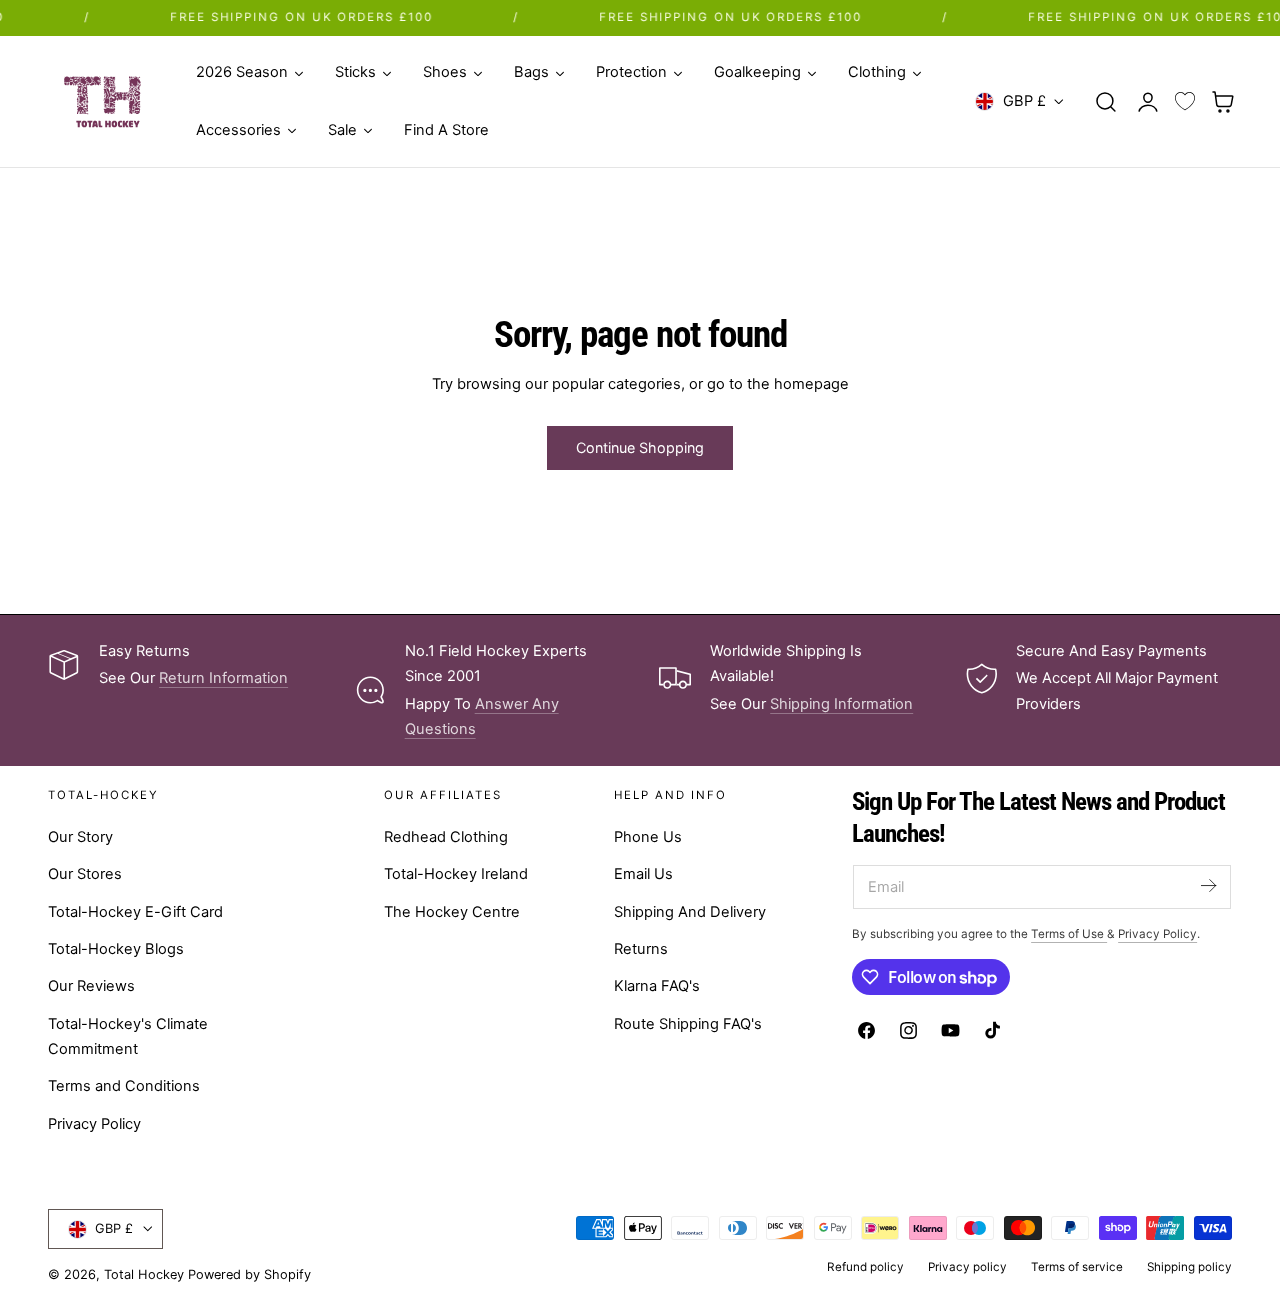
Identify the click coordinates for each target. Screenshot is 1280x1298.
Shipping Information (841, 704)
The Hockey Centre (452, 912)
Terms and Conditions (124, 1087)
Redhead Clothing (446, 837)
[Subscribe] (1208, 885)
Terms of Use (1069, 934)
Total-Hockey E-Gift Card (135, 912)
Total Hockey (144, 1274)
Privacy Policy (94, 1124)
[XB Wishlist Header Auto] (1185, 102)
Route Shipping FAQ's (688, 1024)
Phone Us (648, 837)
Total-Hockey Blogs (116, 949)
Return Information (223, 678)
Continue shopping (640, 447)
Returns (641, 949)
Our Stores (85, 875)
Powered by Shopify (249, 1274)
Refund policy (865, 1267)
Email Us (643, 875)
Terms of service (1077, 1267)
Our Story (80, 837)
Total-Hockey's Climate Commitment (128, 1036)
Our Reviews (91, 987)
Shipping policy (1189, 1267)
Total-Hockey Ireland (456, 875)
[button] (1106, 101)
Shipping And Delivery (690, 912)
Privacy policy (967, 1267)
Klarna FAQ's (657, 987)
